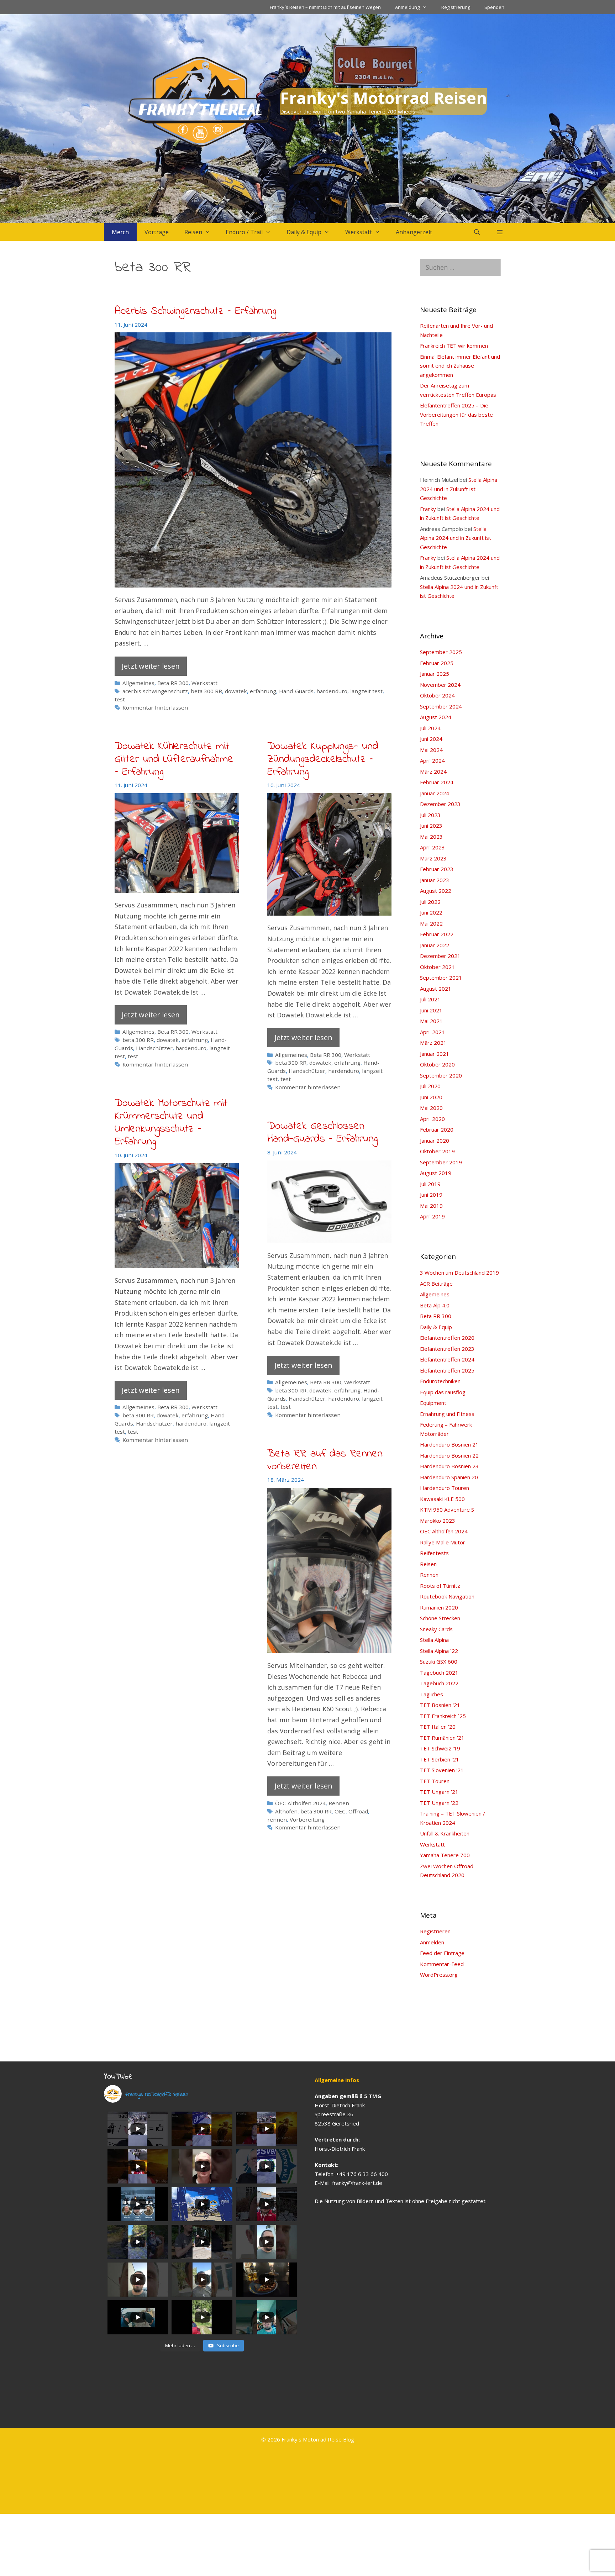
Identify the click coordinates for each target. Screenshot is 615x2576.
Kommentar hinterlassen (155, 707)
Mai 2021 (431, 1021)
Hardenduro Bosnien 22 (449, 1455)
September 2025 (441, 652)
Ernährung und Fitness (447, 1414)
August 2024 (436, 717)
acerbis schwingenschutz (155, 691)
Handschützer (154, 1048)
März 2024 (433, 771)
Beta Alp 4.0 (435, 1305)
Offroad (358, 1811)
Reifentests (434, 1553)
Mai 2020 (431, 1108)
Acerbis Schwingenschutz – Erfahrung (195, 311)
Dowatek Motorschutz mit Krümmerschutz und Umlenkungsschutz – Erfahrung (171, 1123)
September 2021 (441, 978)
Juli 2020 (430, 1086)
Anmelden (432, 1942)
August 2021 (436, 989)
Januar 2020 (435, 1141)
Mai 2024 (431, 750)
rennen (277, 1819)
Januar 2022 (435, 945)
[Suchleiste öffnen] (477, 232)
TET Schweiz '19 (440, 1748)
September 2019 (441, 1162)
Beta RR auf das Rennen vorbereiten (325, 1460)
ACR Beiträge (436, 1284)
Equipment (433, 1403)
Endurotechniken (440, 1381)
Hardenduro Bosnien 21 (449, 1444)
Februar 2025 (437, 663)
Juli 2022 (430, 902)
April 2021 (432, 1032)
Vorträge (157, 232)
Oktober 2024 (437, 695)
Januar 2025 (435, 674)
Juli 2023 (430, 815)
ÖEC (340, 1811)
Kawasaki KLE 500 (442, 1499)
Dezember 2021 (440, 956)
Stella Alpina (434, 1640)
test (120, 699)
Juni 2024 (431, 739)
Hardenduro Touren (445, 1488)
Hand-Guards (296, 691)
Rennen (339, 1803)
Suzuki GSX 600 (439, 1661)
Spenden (494, 7)
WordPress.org (439, 1975)
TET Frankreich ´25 (443, 1716)
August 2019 (436, 1173)
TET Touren (435, 1781)
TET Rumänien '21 (442, 1738)
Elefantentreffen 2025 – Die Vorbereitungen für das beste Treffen (456, 414)
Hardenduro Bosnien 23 (449, 1466)
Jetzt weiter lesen (151, 666)
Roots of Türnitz (440, 1586)
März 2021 (433, 1043)
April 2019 (432, 1216)
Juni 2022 (431, 912)
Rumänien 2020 (439, 1607)
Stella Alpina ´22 (439, 1651)
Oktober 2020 (437, 1064)
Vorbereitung (307, 1819)
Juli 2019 (430, 1184)
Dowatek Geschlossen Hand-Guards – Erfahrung (322, 1133)
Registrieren (435, 1931)
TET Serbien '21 (440, 1759)
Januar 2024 (435, 793)
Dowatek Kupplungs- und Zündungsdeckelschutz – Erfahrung (323, 759)
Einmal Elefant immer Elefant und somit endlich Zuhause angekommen (460, 366)
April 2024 (432, 760)
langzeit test (366, 691)
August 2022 (436, 891)
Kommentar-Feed (442, 1964)
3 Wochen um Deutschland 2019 (459, 1273)
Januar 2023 (435, 880)
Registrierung (456, 7)
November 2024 (440, 685)
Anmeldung (407, 7)
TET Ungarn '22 (439, 1803)
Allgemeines (138, 683)
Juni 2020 (431, 1097)
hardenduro (332, 691)
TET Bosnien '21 (440, 1705)
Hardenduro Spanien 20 (449, 1477)
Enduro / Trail (244, 232)
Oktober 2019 (437, 1151)
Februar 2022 (437, 934)
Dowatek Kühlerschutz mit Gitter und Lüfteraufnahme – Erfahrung (174, 759)
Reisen (193, 232)
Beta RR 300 (173, 683)
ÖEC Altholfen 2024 (300, 1803)
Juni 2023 (431, 826)
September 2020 (441, 1075)
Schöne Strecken (440, 1618)
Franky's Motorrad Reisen (383, 98)
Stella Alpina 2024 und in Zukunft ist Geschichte (459, 489)
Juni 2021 (431, 1010)
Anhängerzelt (414, 232)
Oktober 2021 (437, 967)
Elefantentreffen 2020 (447, 1338)
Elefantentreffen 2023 (447, 1349)
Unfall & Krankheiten (445, 1833)
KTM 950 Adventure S (447, 1510)
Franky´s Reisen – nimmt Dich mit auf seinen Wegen (325, 7)
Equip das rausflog (443, 1392)
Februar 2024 (437, 782)
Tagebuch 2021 (439, 1672)
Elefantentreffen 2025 (447, 1370)
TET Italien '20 (438, 1727)
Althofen (286, 1811)
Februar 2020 (437, 1129)
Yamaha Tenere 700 (445, 1855)
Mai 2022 (431, 923)
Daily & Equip (304, 232)
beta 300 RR (206, 691)
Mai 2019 (431, 1206)
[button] (500, 232)
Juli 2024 (430, 728)
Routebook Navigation (447, 1596)
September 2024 (441, 706)
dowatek (236, 691)
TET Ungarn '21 (439, 1792)
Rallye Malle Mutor (443, 1542)
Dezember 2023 (440, 804)
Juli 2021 (430, 999)
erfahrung (263, 691)
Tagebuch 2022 (439, 1683)
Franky (428, 509)
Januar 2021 (435, 1054)
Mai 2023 (431, 837)
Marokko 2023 (438, 1521)
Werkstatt (359, 232)
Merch (120, 232)
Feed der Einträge (442, 1953)
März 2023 (433, 858)
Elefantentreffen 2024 (447, 1359)
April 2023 (432, 847)
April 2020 (432, 1119)
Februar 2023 (437, 869)
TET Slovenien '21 (442, 1770)
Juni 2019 (431, 1195)
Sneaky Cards (436, 1629)
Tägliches (432, 1694)
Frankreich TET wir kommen (454, 346)
